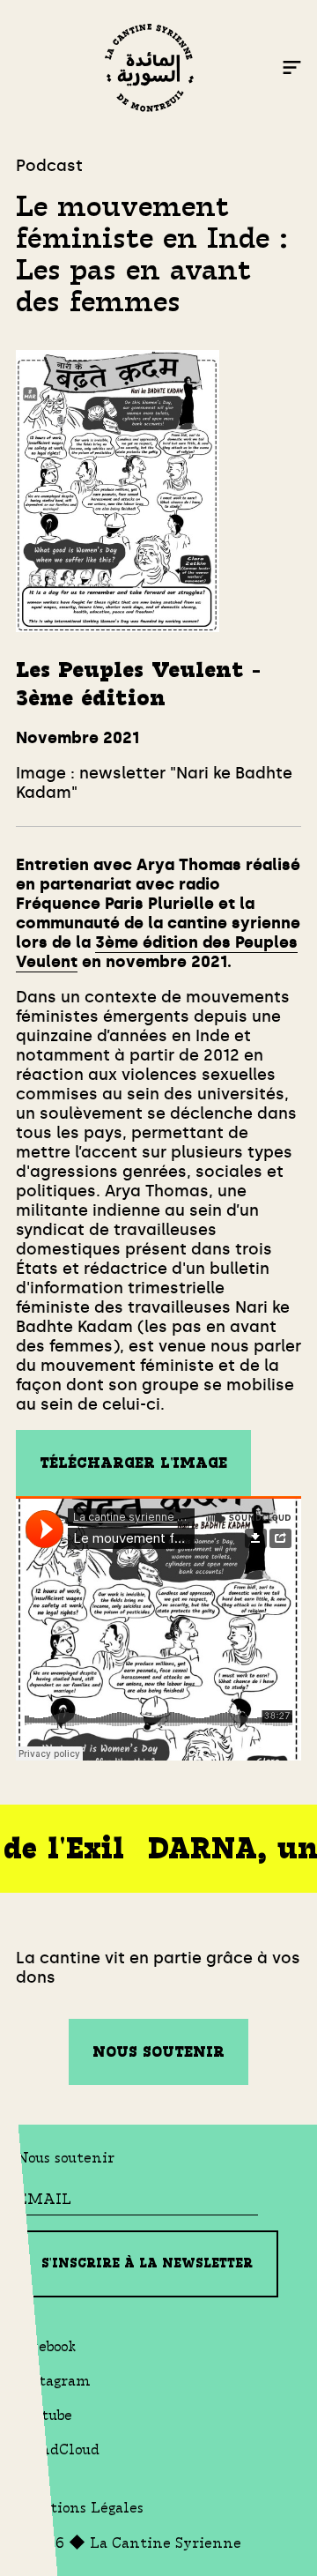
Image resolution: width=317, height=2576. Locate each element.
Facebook (46, 2346)
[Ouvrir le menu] (292, 70)
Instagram (53, 2381)
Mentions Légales (80, 2508)
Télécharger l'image (133, 1463)
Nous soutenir (158, 2052)
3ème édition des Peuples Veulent (157, 952)
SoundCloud (58, 2449)
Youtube (44, 2415)
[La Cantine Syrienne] (149, 70)
